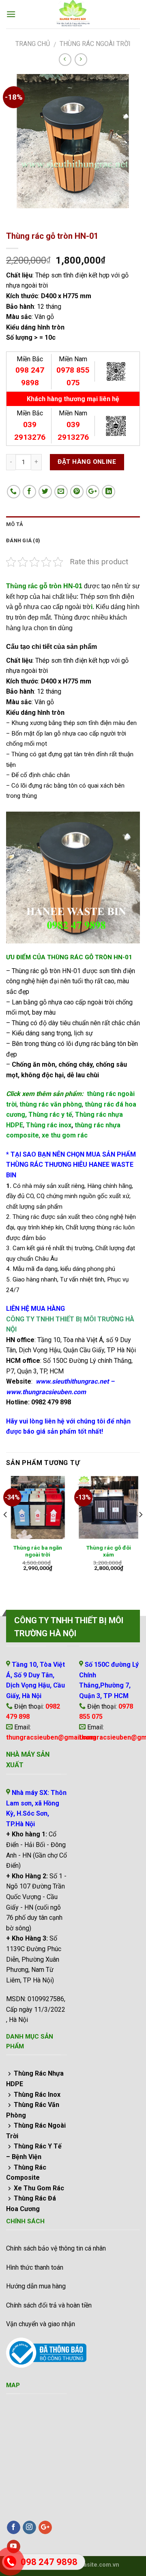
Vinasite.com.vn (97, 2565)
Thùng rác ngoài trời (95, 44)
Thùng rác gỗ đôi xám (109, 1551)
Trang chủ (33, 44)
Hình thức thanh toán (35, 2267)
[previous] (6, 1531)
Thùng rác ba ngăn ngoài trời (38, 1551)
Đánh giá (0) (23, 540)
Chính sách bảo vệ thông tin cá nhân (56, 2248)
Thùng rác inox (49, 1125)
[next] (140, 1531)
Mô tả (15, 524)
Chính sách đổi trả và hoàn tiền (49, 2305)
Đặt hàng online (87, 462)
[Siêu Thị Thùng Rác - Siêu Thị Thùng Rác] (73, 14)
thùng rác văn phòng (51, 1104)
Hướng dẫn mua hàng (36, 2286)
